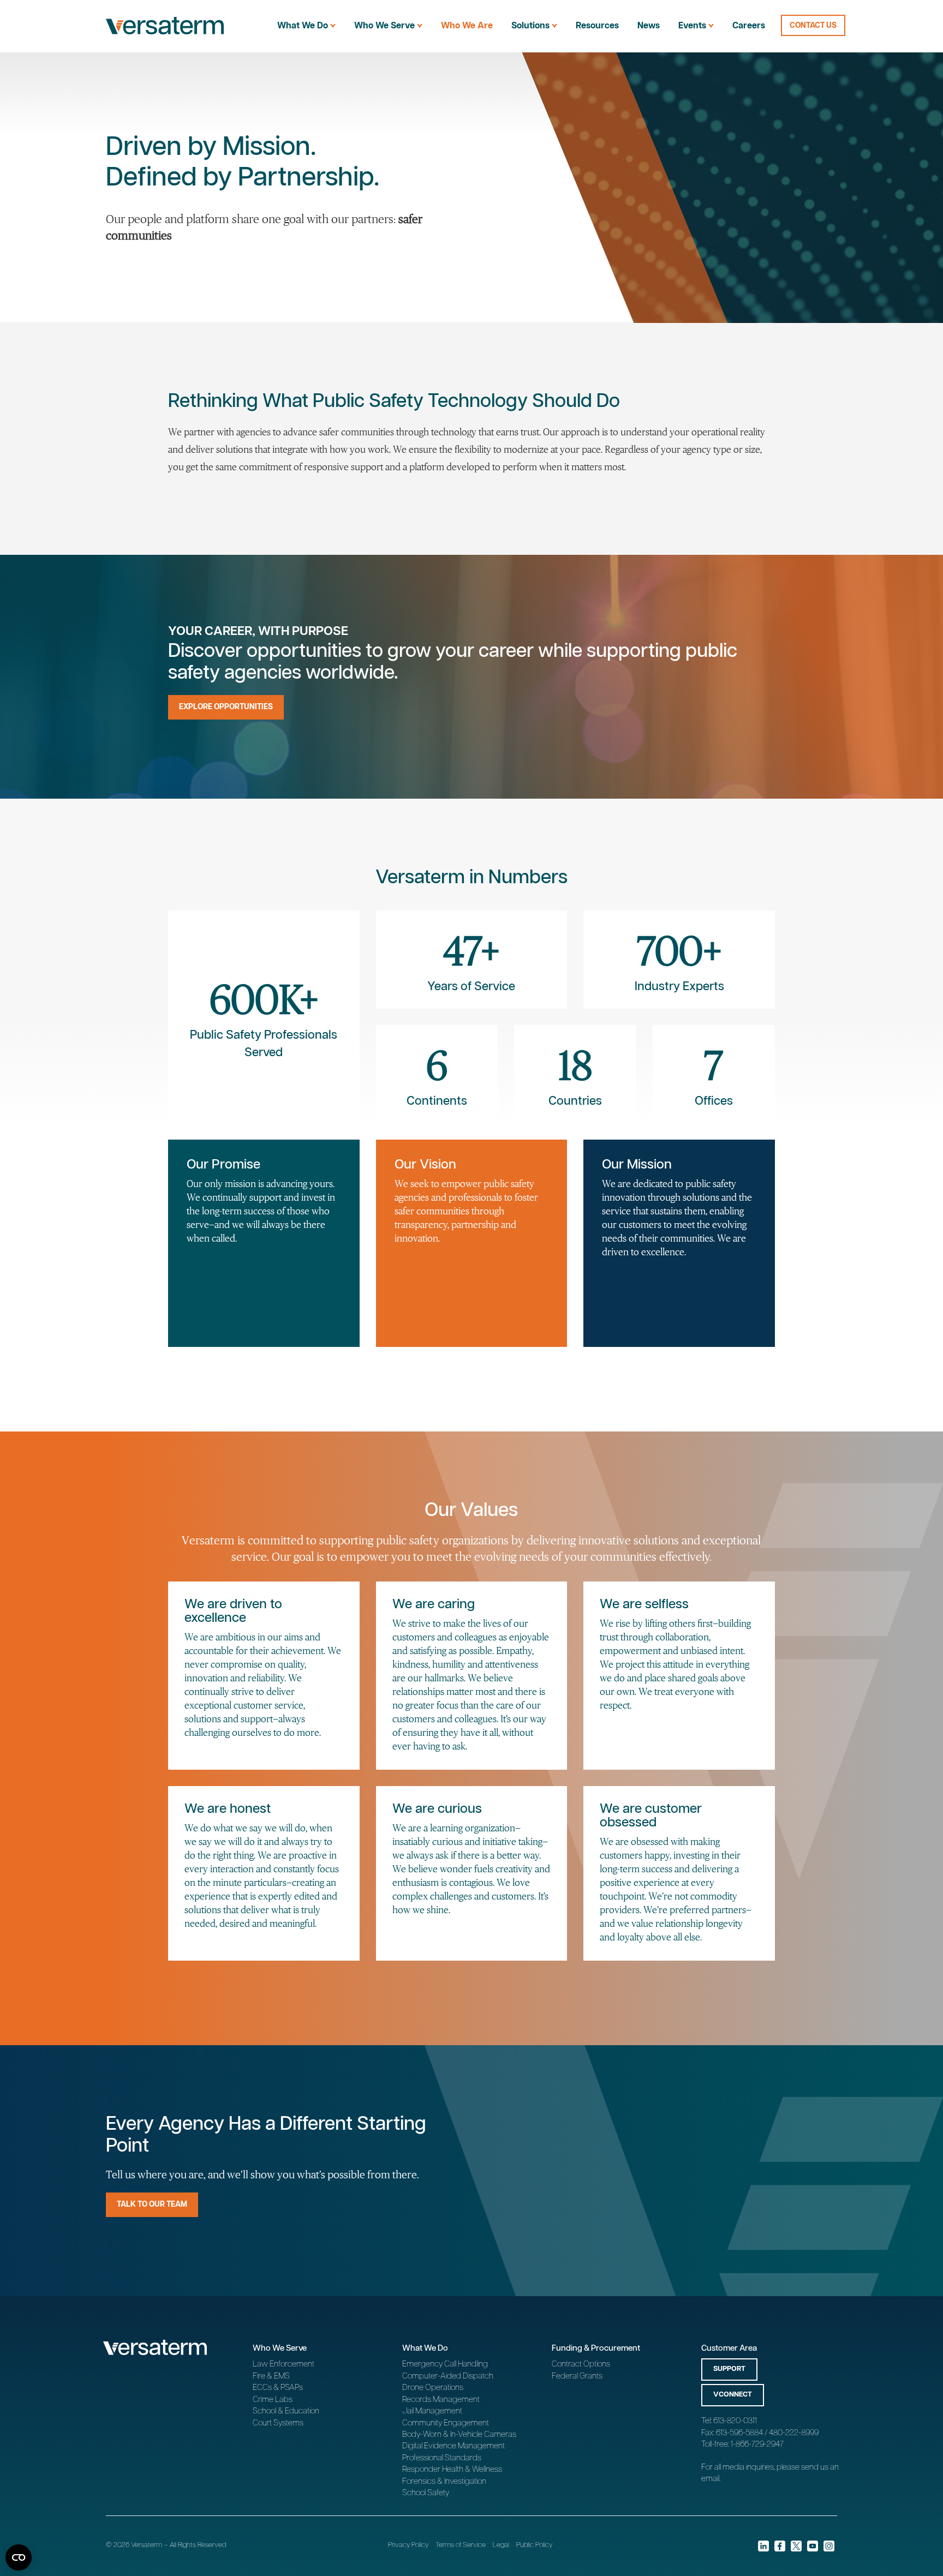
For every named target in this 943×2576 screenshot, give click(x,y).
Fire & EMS (271, 2376)
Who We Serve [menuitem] (384, 26)
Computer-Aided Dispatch (448, 2376)
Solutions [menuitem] (530, 26)
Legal (501, 2545)
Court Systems (278, 2423)
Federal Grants (577, 2376)
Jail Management (432, 2411)
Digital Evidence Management (453, 2446)
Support (729, 2369)
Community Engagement (446, 2423)
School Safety (426, 2493)
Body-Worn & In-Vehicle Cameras (459, 2434)
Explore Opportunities (226, 707)
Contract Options (581, 2364)
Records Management (441, 2400)
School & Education (286, 2411)
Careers (749, 26)
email (710, 2479)
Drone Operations (433, 2388)
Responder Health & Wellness (452, 2469)
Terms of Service (461, 2545)
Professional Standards (442, 2458)
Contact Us (813, 26)
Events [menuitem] (692, 26)
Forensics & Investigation (444, 2481)
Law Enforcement (284, 2364)
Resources (597, 26)
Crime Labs (273, 2400)
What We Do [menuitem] (303, 26)
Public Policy (534, 2545)
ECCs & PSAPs (278, 2388)
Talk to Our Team (152, 2204)
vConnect (733, 2395)
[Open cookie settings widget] (19, 2557)
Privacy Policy (408, 2545)
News (649, 26)
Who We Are (467, 26)
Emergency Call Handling (445, 2364)
